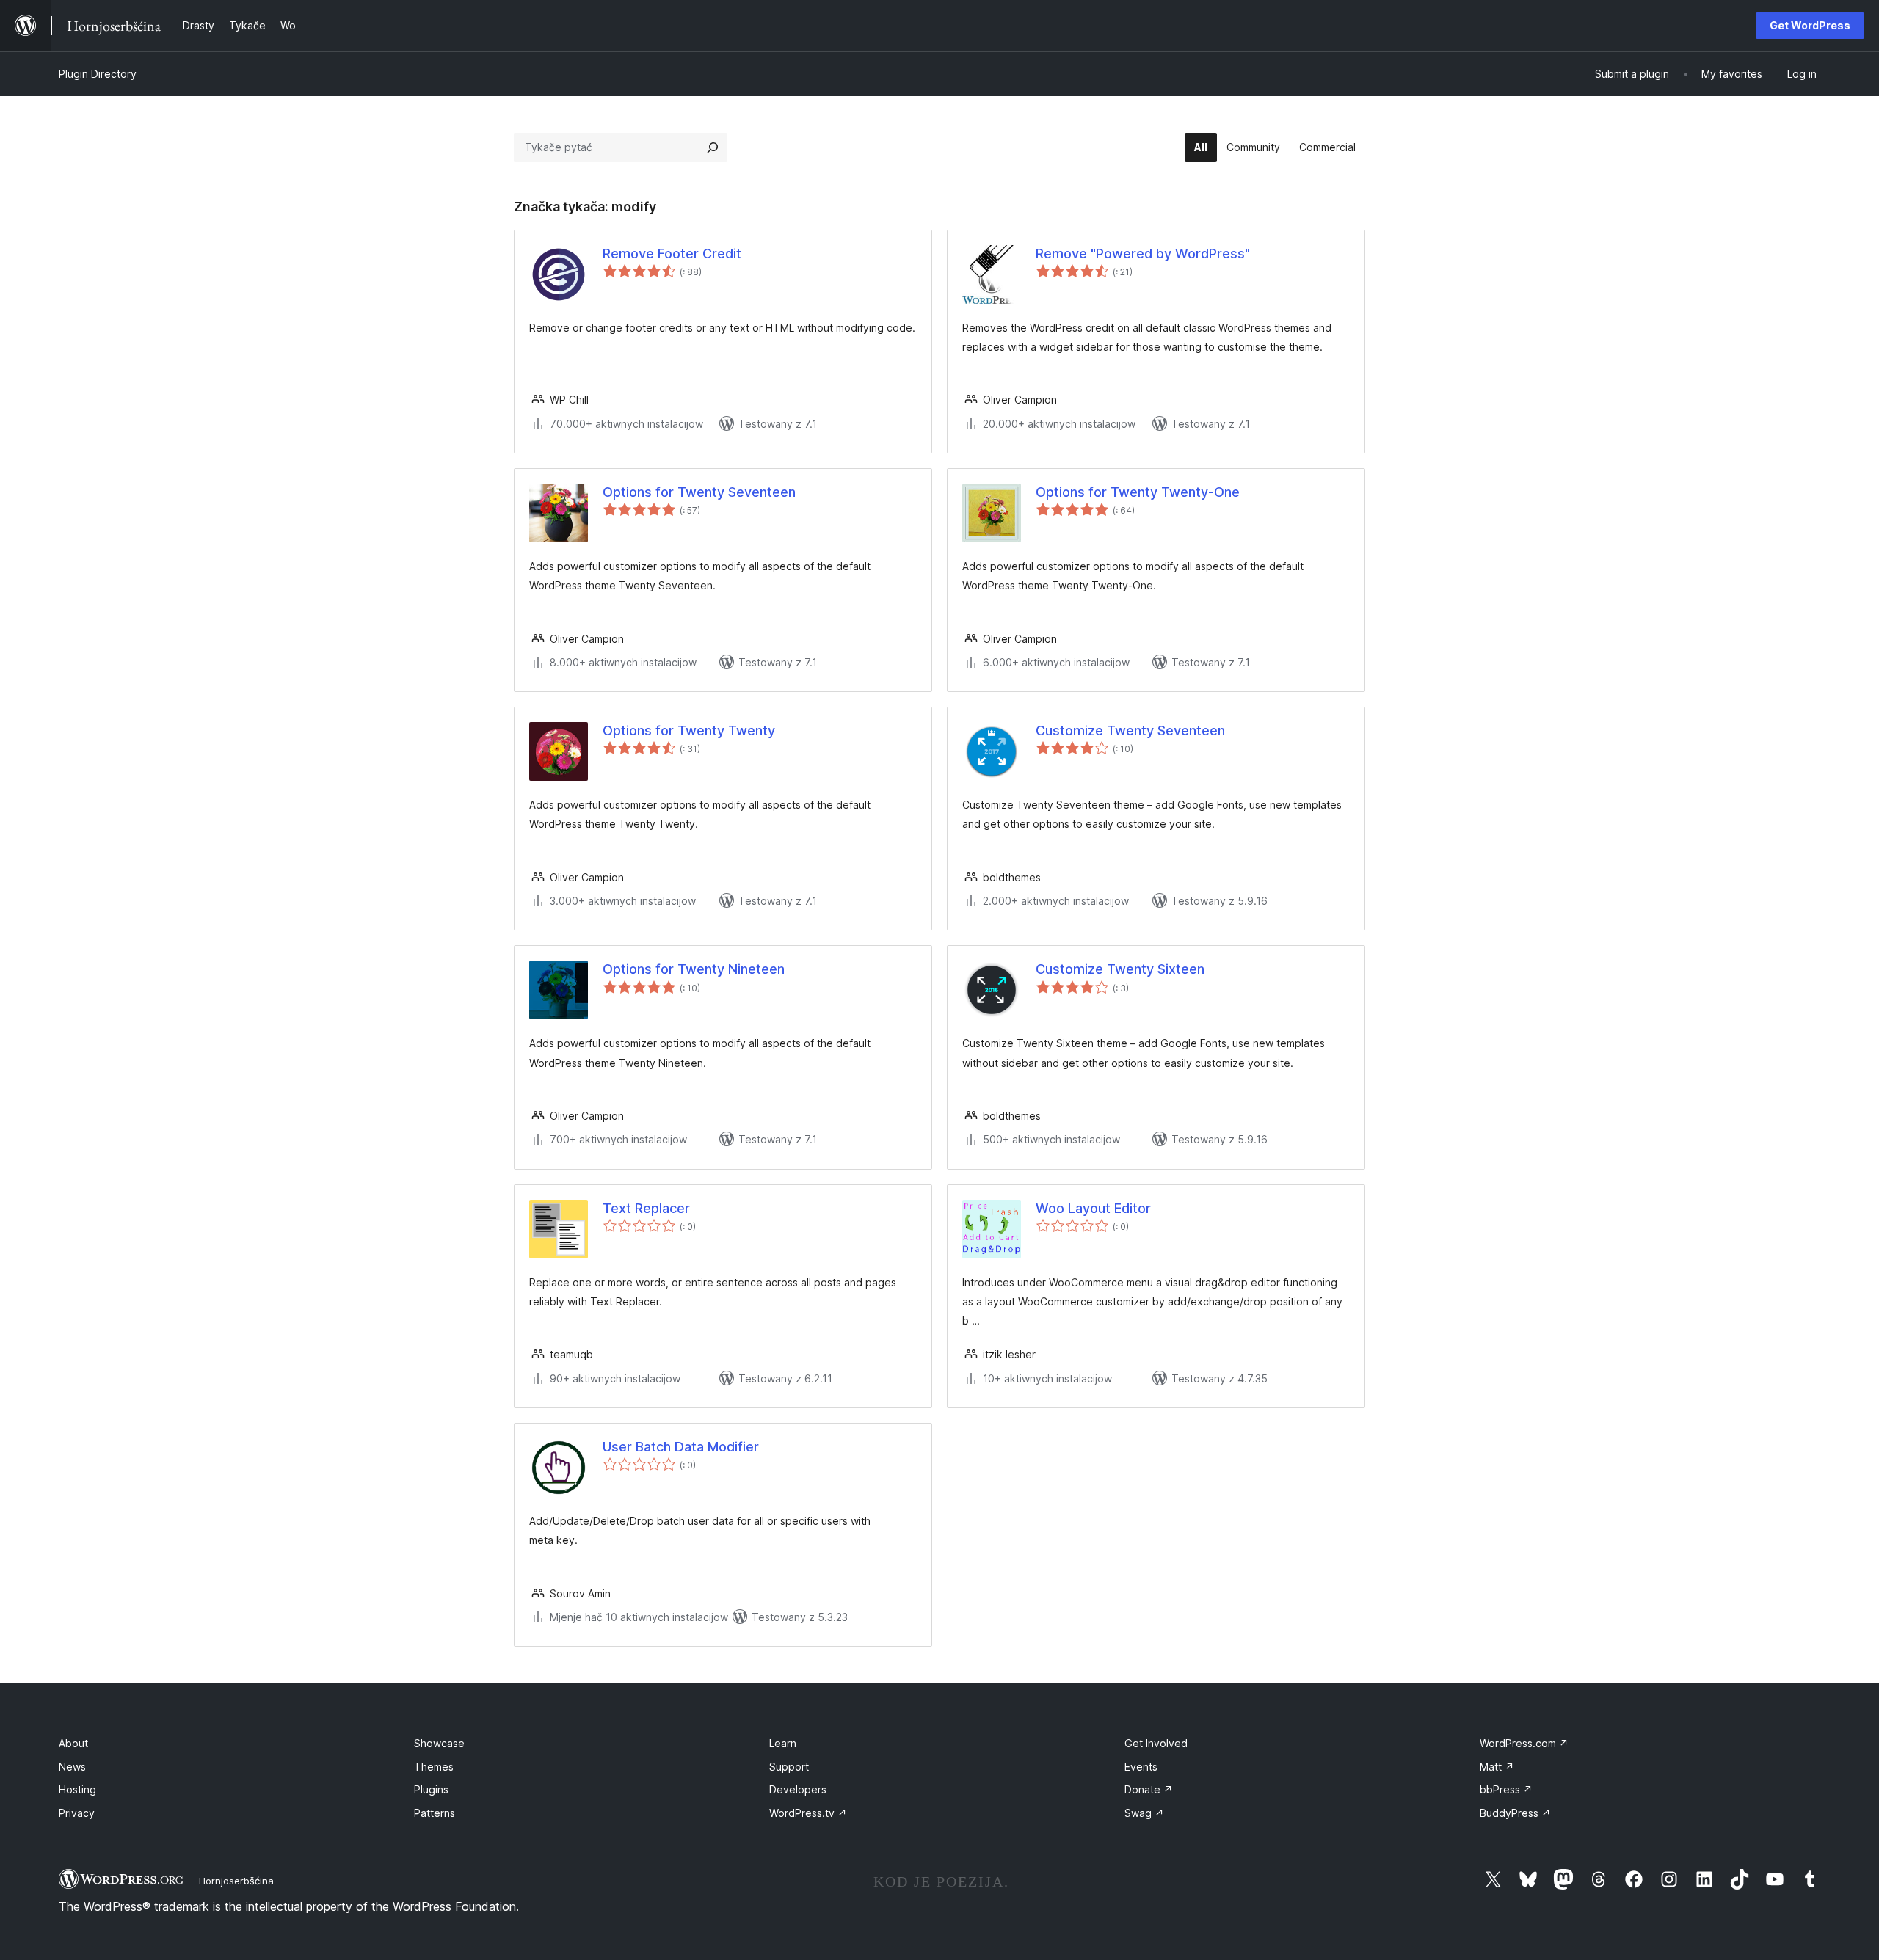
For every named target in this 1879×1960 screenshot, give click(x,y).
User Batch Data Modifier (681, 1447)
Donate (1149, 1789)
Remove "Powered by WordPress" (1143, 254)
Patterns (435, 1813)
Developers (798, 1789)
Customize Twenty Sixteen (1120, 969)
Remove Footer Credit (672, 254)
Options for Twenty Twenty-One (1138, 492)
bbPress (1506, 1789)
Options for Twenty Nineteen (694, 969)
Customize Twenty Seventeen (1130, 731)
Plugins (431, 1789)
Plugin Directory (98, 74)
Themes (434, 1767)
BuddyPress (1515, 1813)
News (72, 1767)
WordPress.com (1524, 1743)
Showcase (439, 1743)
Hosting (77, 1789)
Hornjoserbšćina (236, 1881)
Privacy (77, 1813)
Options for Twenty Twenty (689, 731)
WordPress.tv (808, 1813)
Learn (783, 1743)
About (73, 1743)
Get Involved (1156, 1743)
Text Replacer (646, 1208)
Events (1141, 1767)
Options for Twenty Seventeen (699, 492)
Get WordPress (1810, 25)
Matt (1497, 1767)
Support (789, 1767)
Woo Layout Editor (1093, 1208)
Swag (1144, 1813)
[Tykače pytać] (713, 147)
